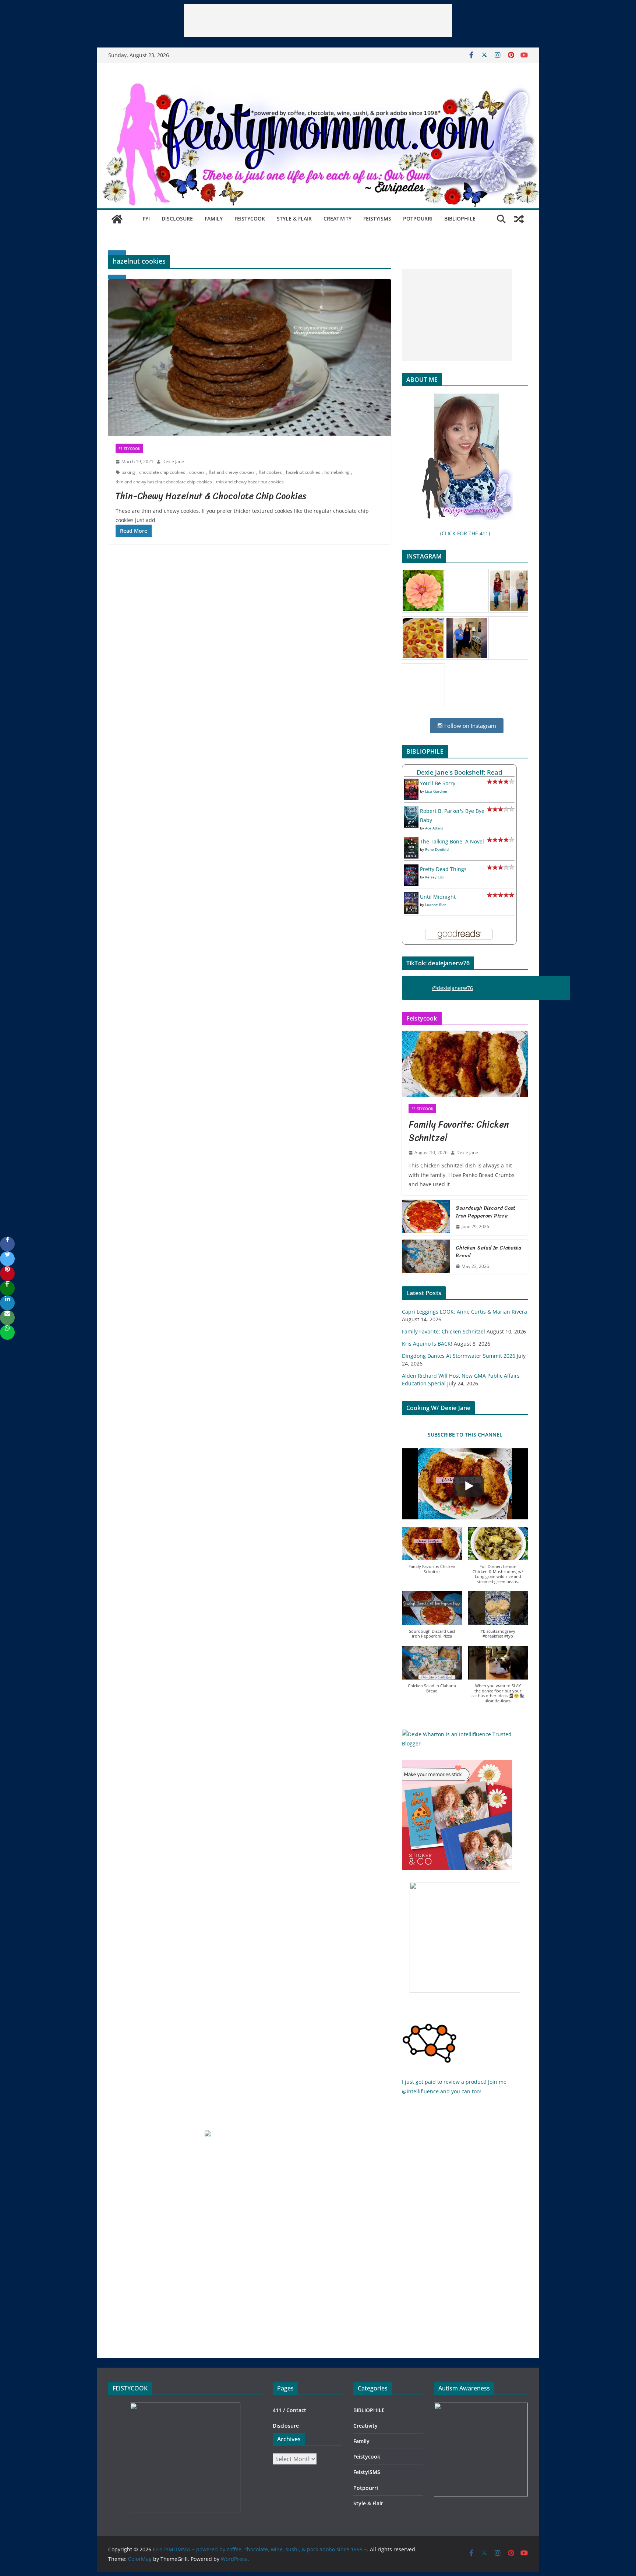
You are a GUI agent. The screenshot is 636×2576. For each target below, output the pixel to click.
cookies (197, 472)
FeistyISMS (377, 219)
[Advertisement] (318, 20)
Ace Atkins (434, 828)
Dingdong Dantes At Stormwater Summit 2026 (459, 1356)
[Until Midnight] (411, 897)
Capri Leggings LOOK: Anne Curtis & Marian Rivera (464, 1312)
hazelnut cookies (303, 472)
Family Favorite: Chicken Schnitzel (459, 1131)
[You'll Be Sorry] (411, 783)
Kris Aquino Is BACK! (427, 1344)
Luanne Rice (436, 905)
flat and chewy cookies (232, 472)
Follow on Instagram (469, 726)
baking (128, 472)
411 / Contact (289, 2410)
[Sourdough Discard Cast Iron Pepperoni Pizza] (426, 1217)
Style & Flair (294, 219)
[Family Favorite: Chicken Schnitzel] (465, 1064)
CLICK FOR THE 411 (465, 533)
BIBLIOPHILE (460, 219)
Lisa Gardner (436, 791)
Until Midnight (438, 897)
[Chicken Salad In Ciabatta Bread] (426, 1257)
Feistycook (250, 219)
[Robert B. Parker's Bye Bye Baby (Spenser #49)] (411, 811)
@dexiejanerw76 (453, 988)
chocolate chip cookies (162, 472)
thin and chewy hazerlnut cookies (250, 482)
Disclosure (177, 219)
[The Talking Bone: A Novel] (411, 841)
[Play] (469, 1486)
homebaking (337, 472)
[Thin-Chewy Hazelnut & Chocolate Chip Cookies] (250, 358)
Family (214, 219)
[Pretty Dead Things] (411, 869)
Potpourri (418, 219)
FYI (146, 219)
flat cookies (270, 472)
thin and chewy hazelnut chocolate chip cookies (164, 482)
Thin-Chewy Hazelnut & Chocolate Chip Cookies (211, 496)
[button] (432, 1554)
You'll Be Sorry (438, 783)
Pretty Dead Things (443, 869)
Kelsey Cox (434, 877)
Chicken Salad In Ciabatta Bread (488, 1252)
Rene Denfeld (437, 849)
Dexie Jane (173, 461)
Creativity (338, 219)
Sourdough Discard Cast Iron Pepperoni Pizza (486, 1212)
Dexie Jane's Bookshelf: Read (460, 772)
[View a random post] (519, 219)
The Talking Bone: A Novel (452, 841)
